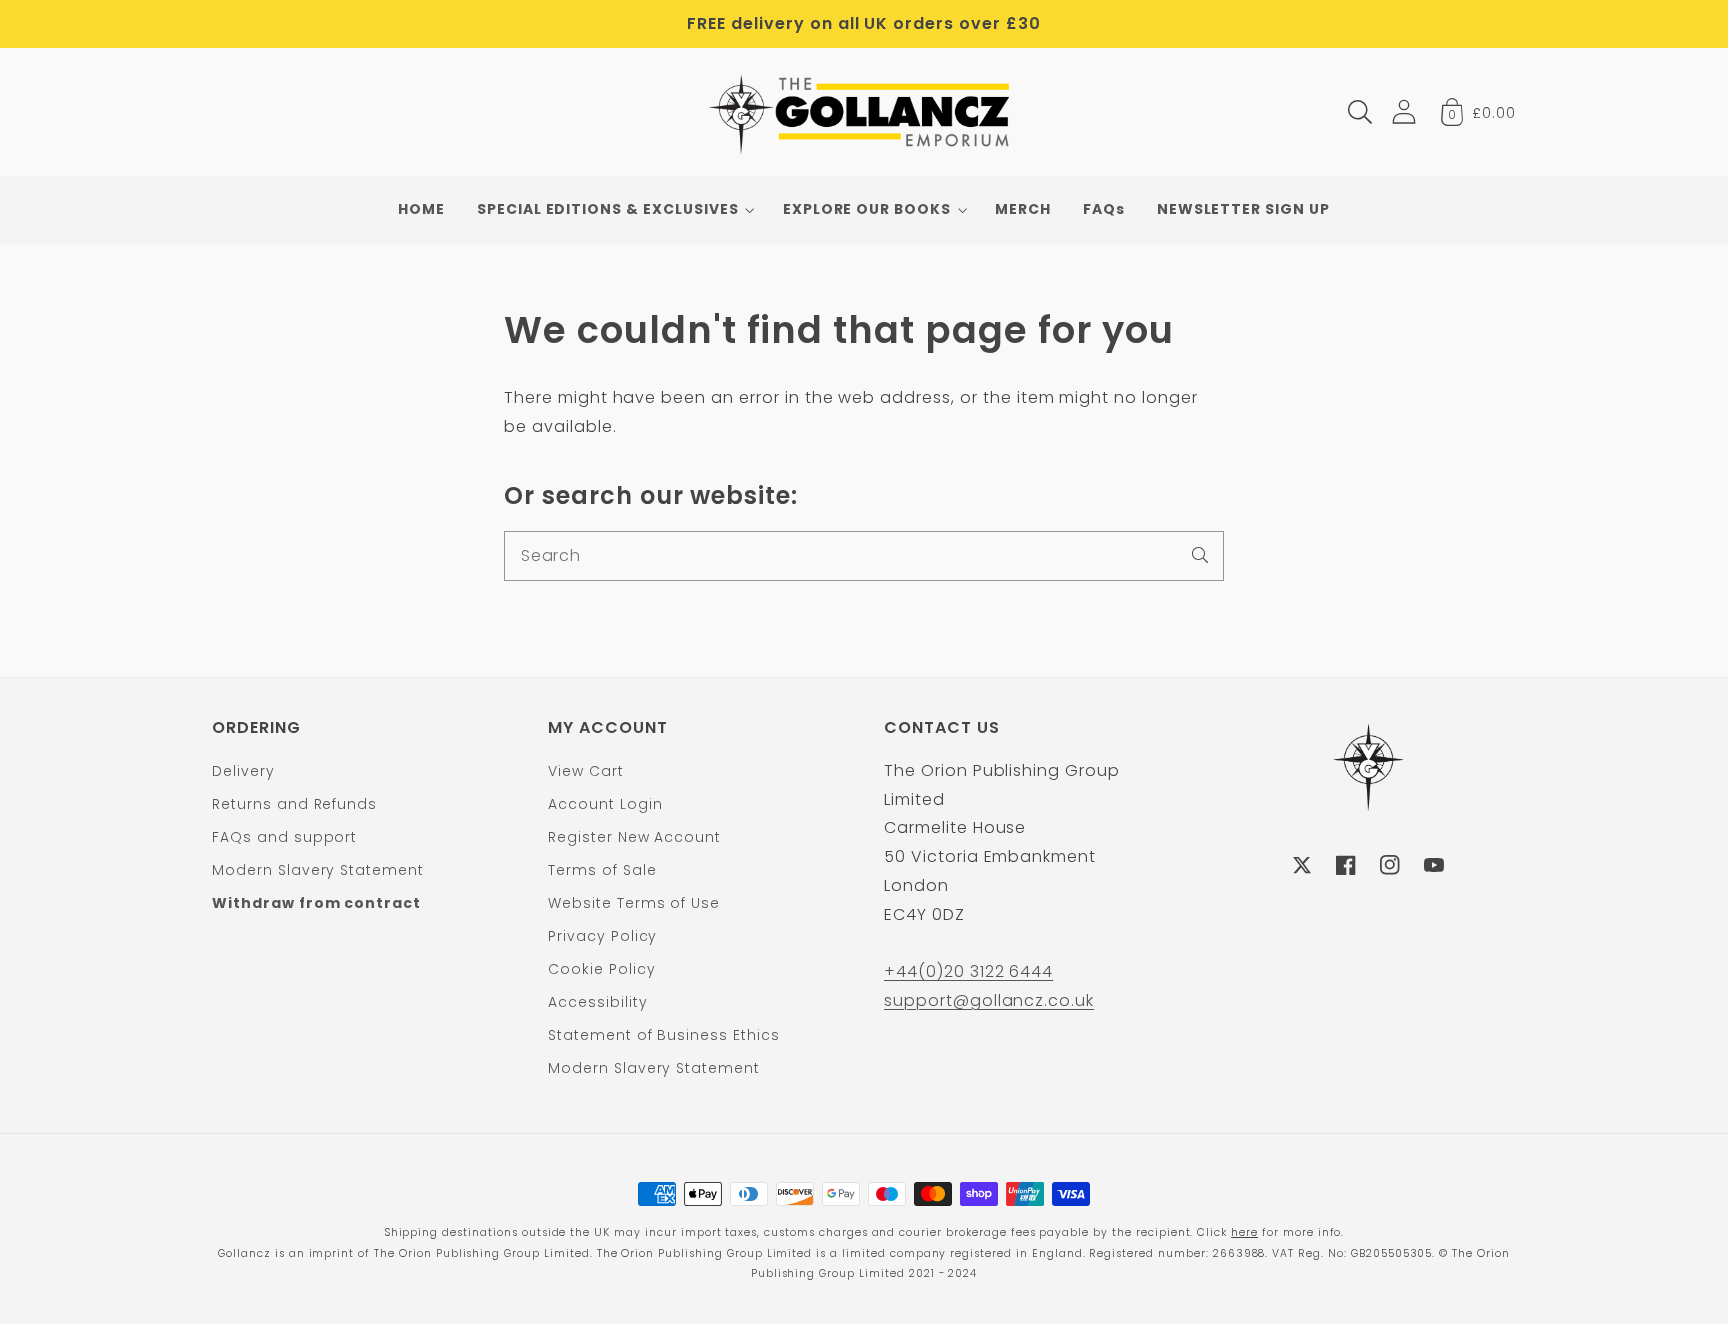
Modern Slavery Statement (318, 870)
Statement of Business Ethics (664, 1035)
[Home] (864, 112)
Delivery (243, 771)
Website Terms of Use (634, 903)
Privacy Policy (602, 936)
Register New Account (634, 837)
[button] (1360, 112)
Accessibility (597, 1002)
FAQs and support (284, 837)
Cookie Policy (601, 969)
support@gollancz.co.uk (989, 1000)
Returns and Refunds (294, 804)
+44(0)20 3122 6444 (968, 971)
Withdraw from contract (316, 903)
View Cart (586, 771)
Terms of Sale (602, 870)
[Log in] (1404, 111)
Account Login (605, 804)
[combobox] (864, 556)
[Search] (1200, 555)
